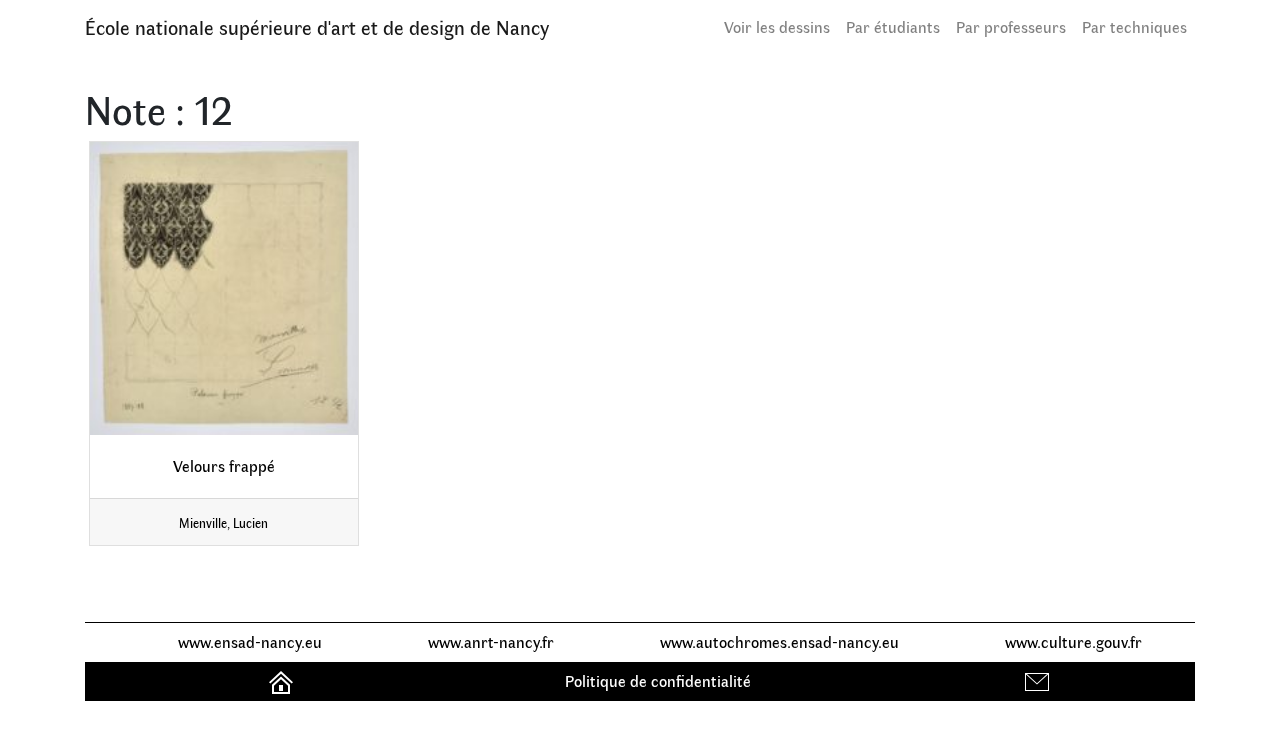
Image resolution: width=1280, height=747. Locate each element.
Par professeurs (1011, 26)
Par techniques (1134, 26)
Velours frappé (224, 465)
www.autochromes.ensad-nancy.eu (779, 641)
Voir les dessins (777, 26)
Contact (1039, 680)
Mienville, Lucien (223, 522)
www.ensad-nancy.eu (250, 641)
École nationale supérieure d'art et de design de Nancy (317, 26)
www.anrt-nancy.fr (491, 641)
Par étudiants (893, 26)
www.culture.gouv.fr (1073, 641)
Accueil (283, 680)
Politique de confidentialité (658, 680)
